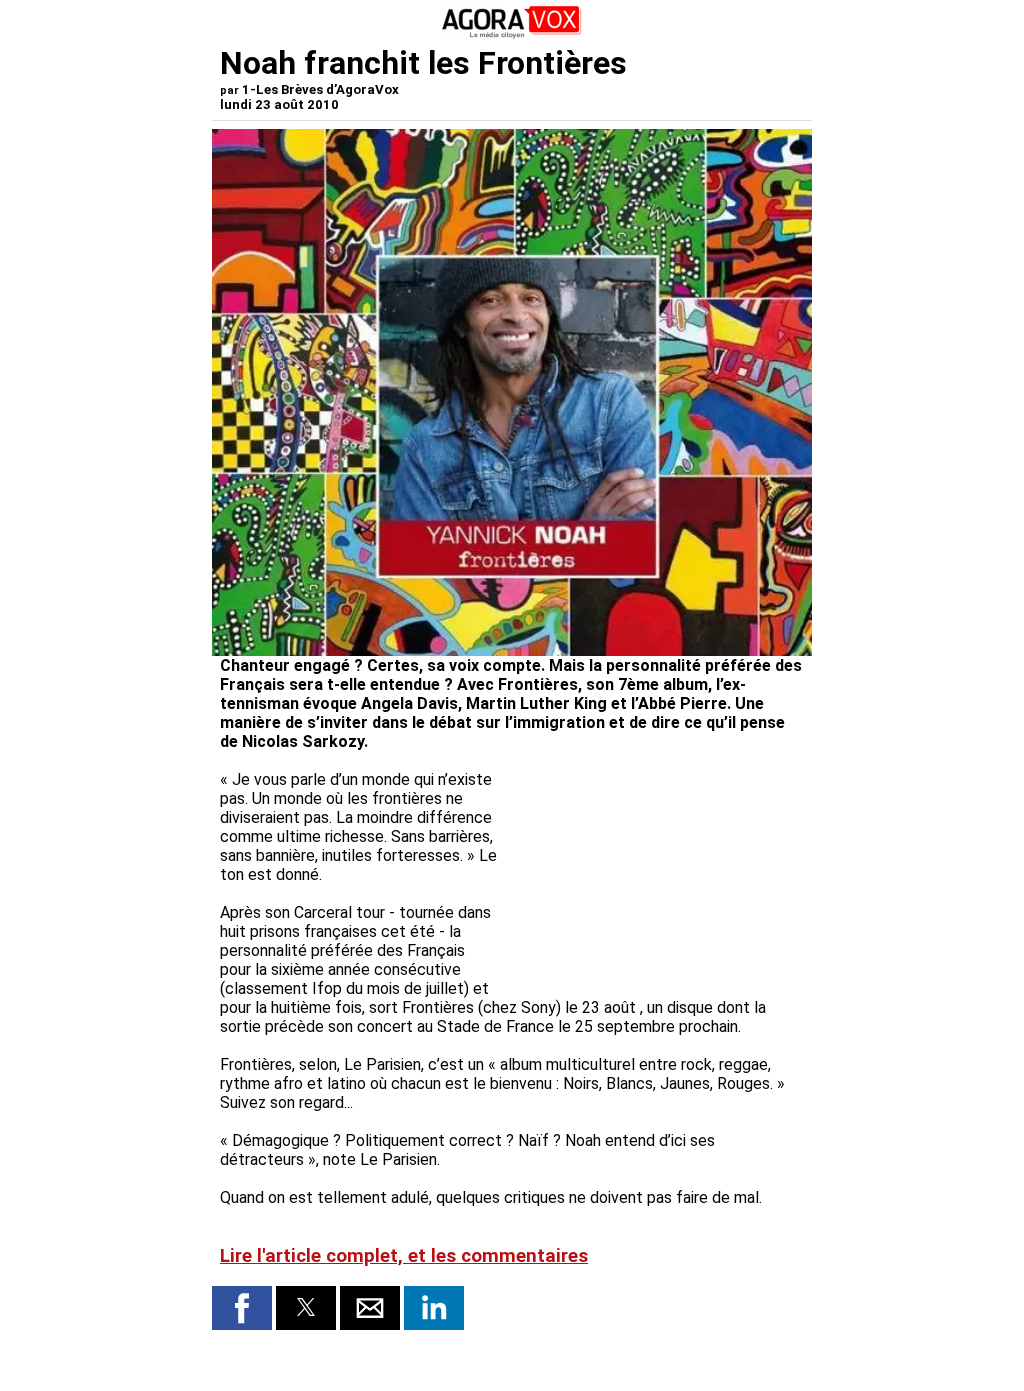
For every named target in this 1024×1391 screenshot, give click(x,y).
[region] (654, 875)
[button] (242, 1308)
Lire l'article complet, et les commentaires (404, 1256)
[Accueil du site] (512, 34)
